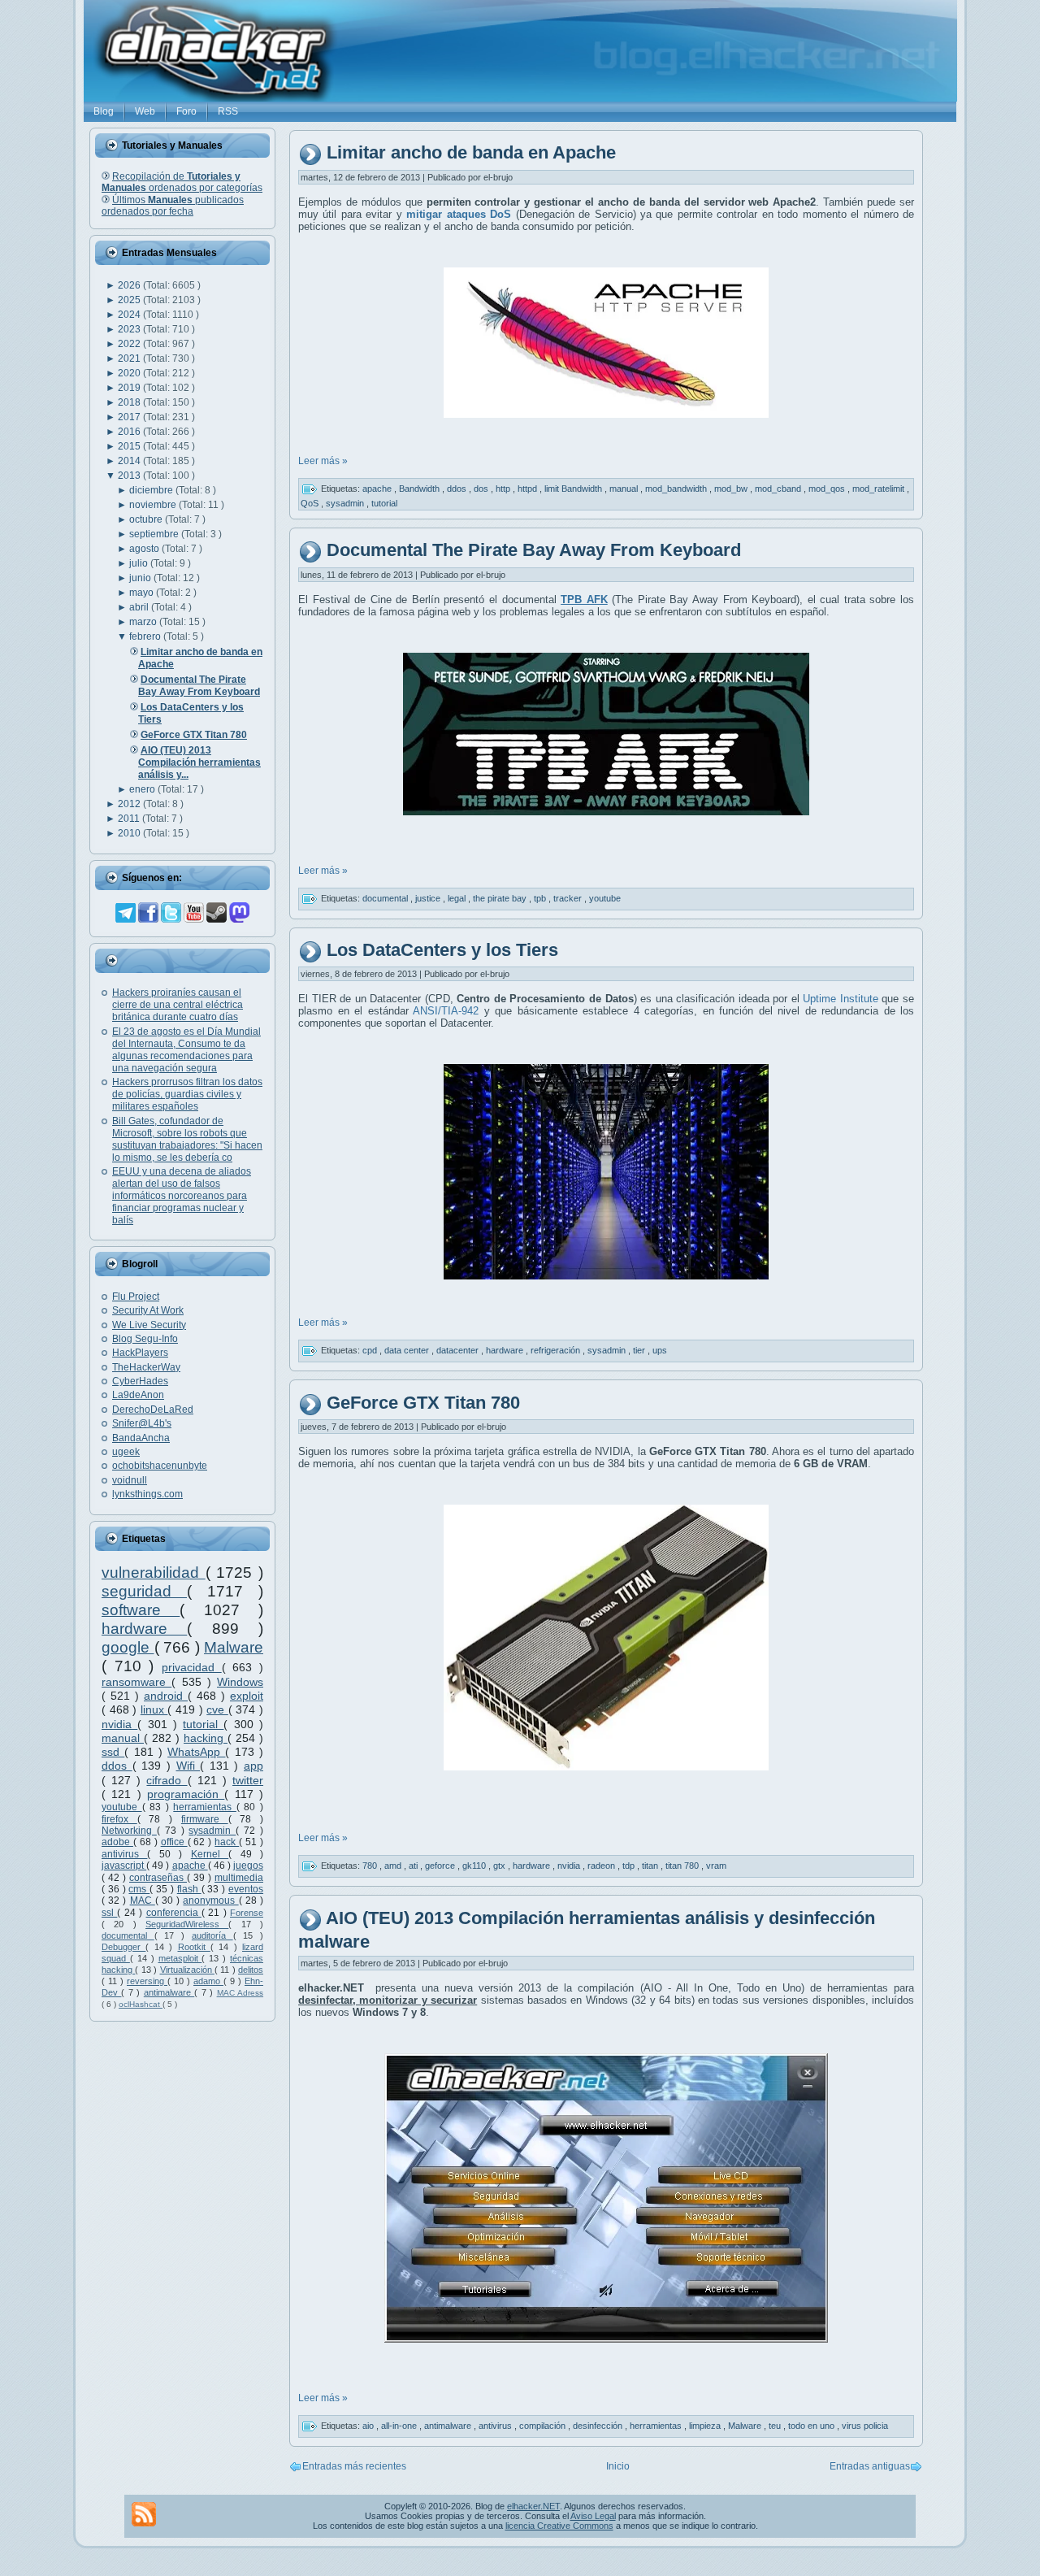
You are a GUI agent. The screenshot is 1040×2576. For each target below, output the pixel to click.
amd (394, 1866)
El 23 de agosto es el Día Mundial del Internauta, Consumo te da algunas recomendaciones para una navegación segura (186, 1050)
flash (189, 1889)
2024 (130, 315)
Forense (247, 1913)
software (141, 1610)
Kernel (210, 1854)
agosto (145, 549)
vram (716, 1866)
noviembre (154, 505)
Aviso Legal (593, 2516)
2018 (130, 402)
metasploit (180, 1958)
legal (458, 897)
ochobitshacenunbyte (160, 1466)
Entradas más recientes (354, 2466)
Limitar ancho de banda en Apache (471, 153)
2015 (130, 446)
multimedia (239, 1878)
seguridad (144, 1591)
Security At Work (148, 1310)
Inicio (618, 2466)
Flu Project (136, 1297)
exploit (247, 1696)
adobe (117, 1842)
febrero (146, 636)
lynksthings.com (147, 1494)
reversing (147, 1981)
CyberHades (140, 1381)
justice (429, 897)
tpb (541, 897)
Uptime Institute (841, 999)
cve (217, 1709)
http (504, 489)
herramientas (205, 1807)
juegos (248, 1866)
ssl (109, 1913)
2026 (130, 285)
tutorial (203, 1724)
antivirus (124, 1854)
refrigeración (557, 1350)
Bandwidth (420, 489)
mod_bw (732, 489)
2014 (130, 461)
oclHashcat (141, 2004)
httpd (529, 489)
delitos (251, 1970)
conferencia (174, 1913)
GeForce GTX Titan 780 (423, 1403)
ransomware (136, 1682)
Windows (240, 1682)
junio (141, 578)
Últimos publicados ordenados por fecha (173, 206)
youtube (122, 1807)
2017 (130, 417)
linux (154, 1709)
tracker (569, 897)
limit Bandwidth (574, 489)
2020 (130, 373)
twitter (248, 1780)
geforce (441, 1866)
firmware (205, 1819)
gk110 (475, 1866)
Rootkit (194, 1947)
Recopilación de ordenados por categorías (182, 182)
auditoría (212, 1935)
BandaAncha (141, 1438)
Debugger (123, 1947)
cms (139, 1889)
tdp (630, 1866)
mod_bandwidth (677, 489)
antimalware (169, 1992)
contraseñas (158, 1878)
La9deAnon (138, 1395)
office (174, 1842)
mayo (143, 593)
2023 (130, 329)
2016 (130, 432)
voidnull (130, 1480)
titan (651, 1866)
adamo (208, 1981)
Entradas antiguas (870, 2466)
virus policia (865, 2426)
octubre (147, 519)
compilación (544, 2426)
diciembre (152, 490)
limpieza (706, 2426)
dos (482, 489)
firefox (119, 1819)
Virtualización (187, 1970)
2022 (130, 344)
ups (660, 1350)
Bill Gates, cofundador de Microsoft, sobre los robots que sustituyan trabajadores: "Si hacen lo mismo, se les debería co (187, 1139)
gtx (500, 1866)
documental (128, 1935)
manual (123, 1738)
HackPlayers (140, 1353)
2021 (130, 358)
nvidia (119, 1724)
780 (371, 1866)
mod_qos (828, 489)
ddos (117, 1766)
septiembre (155, 534)
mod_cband (779, 489)
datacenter (459, 1350)
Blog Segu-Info (145, 1339)
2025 (130, 300)
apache (190, 1866)
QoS (311, 503)
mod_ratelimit (880, 489)
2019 (130, 388)
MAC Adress (240, 1993)
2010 (130, 833)
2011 (130, 819)
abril (140, 607)
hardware (144, 1629)
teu (776, 2426)
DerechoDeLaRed (153, 1410)
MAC (143, 1901)
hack (227, 1842)
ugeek (126, 1452)
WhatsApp (196, 1752)
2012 (130, 804)
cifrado (167, 1780)
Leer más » (323, 461)
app (253, 1766)
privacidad (192, 1667)
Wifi (188, 1766)
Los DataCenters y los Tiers (442, 950)
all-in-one (400, 2426)
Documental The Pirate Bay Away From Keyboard (534, 550)
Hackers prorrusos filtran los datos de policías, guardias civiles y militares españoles (187, 1094)
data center (408, 1350)
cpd (371, 1350)
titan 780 (683, 1866)
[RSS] (144, 2514)
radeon (602, 1866)
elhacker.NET (533, 2506)
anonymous (210, 1901)
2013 (130, 476)
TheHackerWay (146, 1367)
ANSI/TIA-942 (444, 1011)
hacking (206, 1738)
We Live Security (149, 1325)
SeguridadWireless (187, 1924)
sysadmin (212, 1831)
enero (143, 789)
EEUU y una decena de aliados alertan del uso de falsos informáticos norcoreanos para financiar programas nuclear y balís (182, 1196)
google (128, 1647)
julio (140, 563)
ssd (113, 1752)
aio (369, 2426)
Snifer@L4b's (142, 1423)
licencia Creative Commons (559, 2526)
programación (186, 1794)
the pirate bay (501, 897)
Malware (234, 1647)
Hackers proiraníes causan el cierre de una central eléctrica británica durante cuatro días (178, 1005)
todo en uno (812, 2426)
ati (414, 1866)
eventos (246, 1889)
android (166, 1696)
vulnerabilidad (154, 1573)
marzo (144, 622)
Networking (129, 1831)
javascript (124, 1866)
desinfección (599, 2426)
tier (640, 1350)
